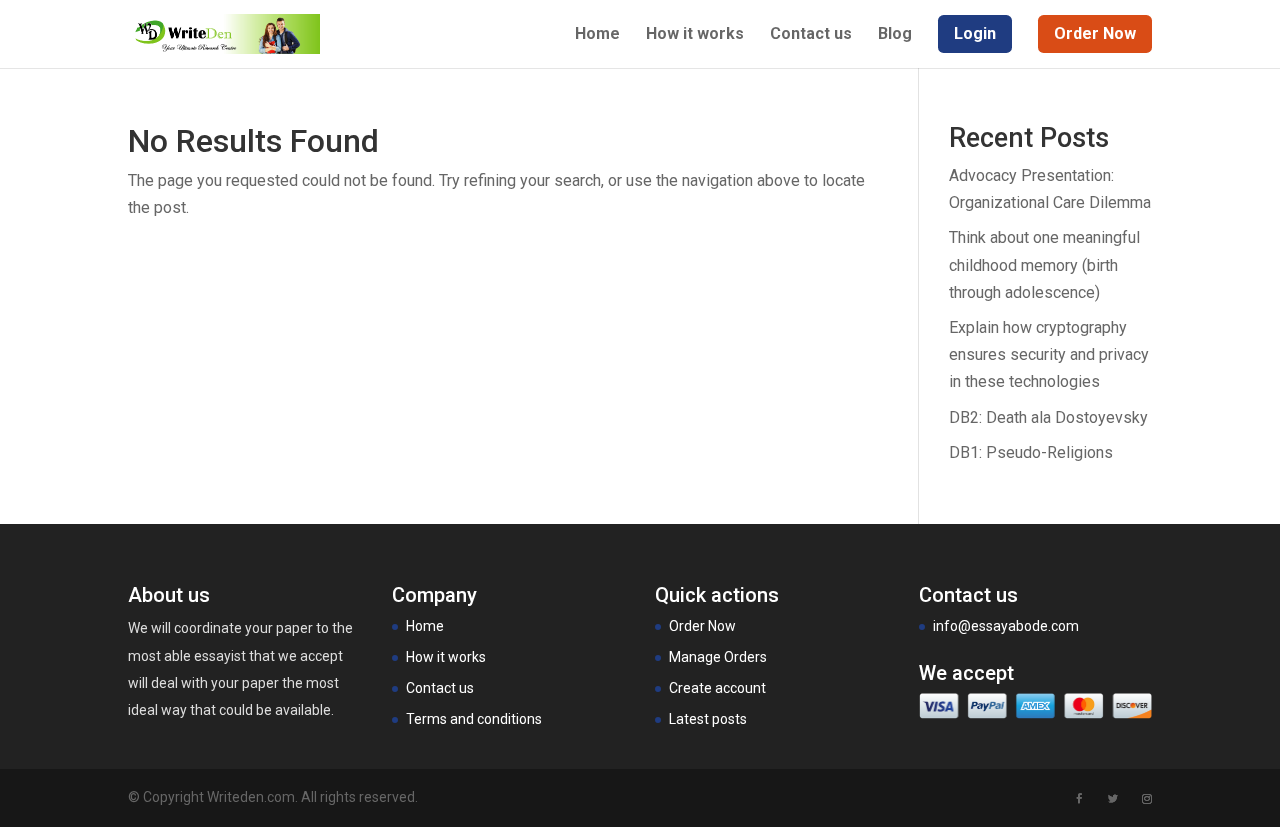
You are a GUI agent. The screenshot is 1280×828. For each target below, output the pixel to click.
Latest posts (708, 719)
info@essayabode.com (1006, 626)
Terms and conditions (474, 719)
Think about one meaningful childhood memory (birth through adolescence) (1044, 264)
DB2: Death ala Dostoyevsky (1048, 417)
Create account (717, 688)
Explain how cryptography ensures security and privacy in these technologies (1049, 354)
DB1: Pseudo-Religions (1031, 452)
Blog (895, 35)
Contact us (811, 35)
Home (597, 35)
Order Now (702, 626)
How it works (695, 35)
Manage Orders (718, 657)
